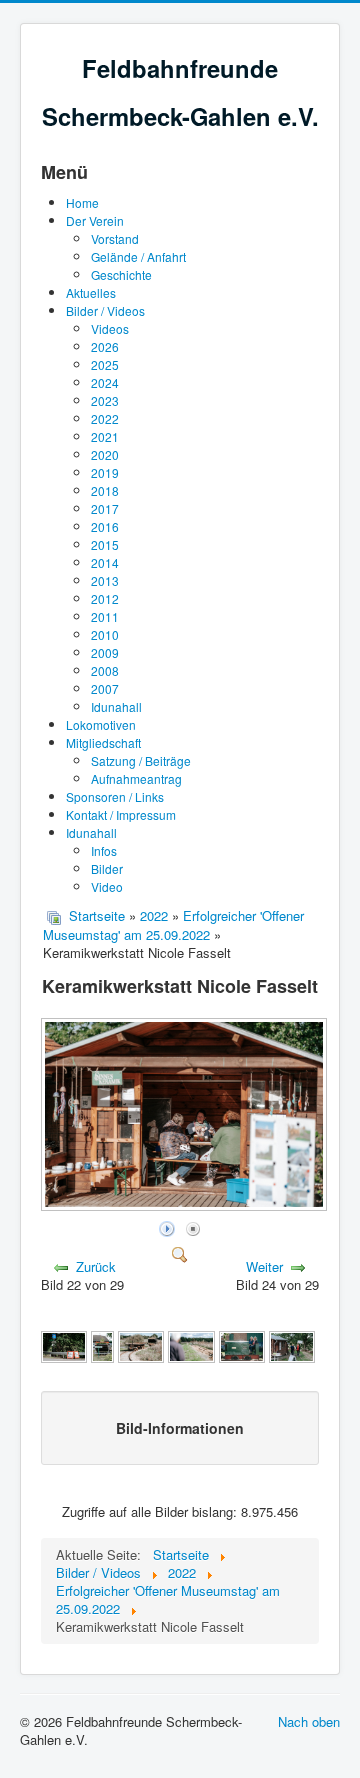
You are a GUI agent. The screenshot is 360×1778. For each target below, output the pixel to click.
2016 (105, 526)
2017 (105, 508)
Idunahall (116, 706)
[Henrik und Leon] (292, 1344)
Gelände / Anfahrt (138, 256)
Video (107, 886)
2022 (105, 418)
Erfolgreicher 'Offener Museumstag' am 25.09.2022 (173, 925)
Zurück (96, 1266)
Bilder (107, 868)
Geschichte (121, 274)
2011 (105, 616)
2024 (105, 382)
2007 (105, 688)
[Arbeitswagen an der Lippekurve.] (141, 1344)
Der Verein (95, 220)
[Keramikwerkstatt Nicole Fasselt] (186, 1205)
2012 (105, 598)
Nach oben (309, 1721)
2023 (105, 400)
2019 (105, 472)
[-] (102, 1344)
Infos (104, 850)
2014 (105, 562)
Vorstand (115, 238)
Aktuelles (91, 292)
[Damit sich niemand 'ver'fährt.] (64, 1344)
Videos (110, 328)
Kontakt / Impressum (121, 814)
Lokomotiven (101, 724)
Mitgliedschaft (103, 742)
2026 (105, 346)
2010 (105, 634)
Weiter (264, 1266)
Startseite (97, 915)
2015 (105, 544)
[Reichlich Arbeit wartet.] (191, 1344)
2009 (105, 652)
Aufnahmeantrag (136, 778)
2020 (105, 454)
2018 (105, 490)
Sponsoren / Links (115, 796)
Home (82, 202)
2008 (105, 670)
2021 (105, 436)
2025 (105, 364)
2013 (105, 580)
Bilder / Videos (105, 310)
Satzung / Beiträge (141, 760)
